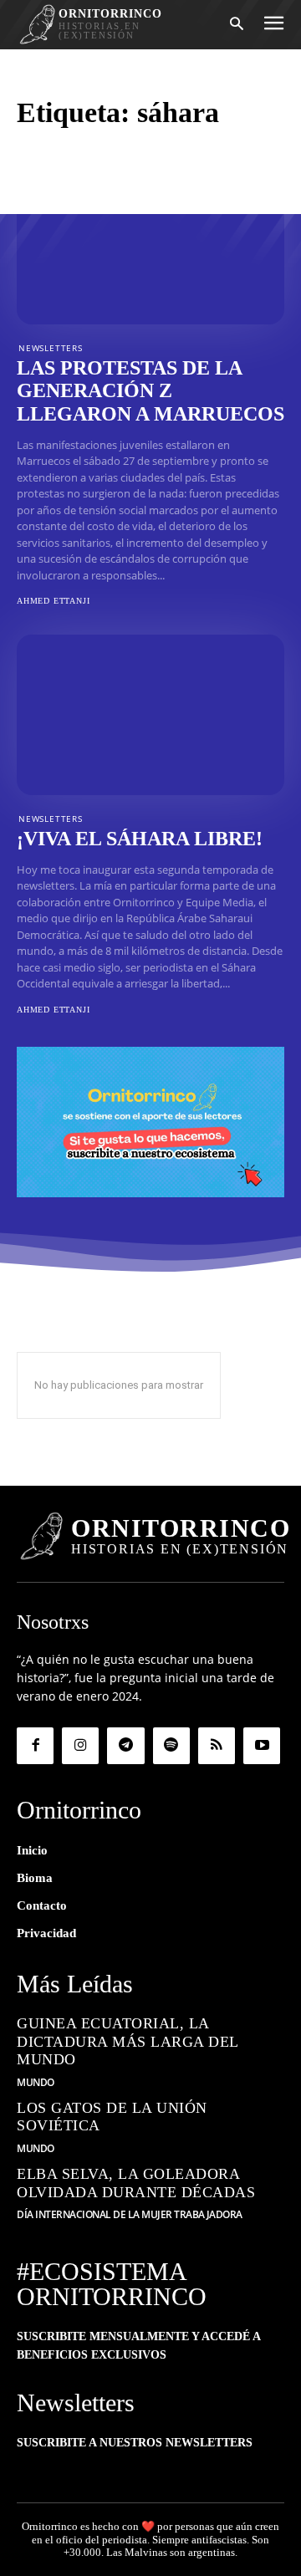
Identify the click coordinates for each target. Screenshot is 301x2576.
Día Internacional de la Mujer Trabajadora (130, 2215)
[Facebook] (35, 1746)
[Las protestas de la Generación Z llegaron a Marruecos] (150, 244)
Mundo (36, 2083)
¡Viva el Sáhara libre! (140, 839)
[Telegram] (125, 1746)
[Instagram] (80, 1746)
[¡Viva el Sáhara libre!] (150, 715)
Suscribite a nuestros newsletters (135, 2443)
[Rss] (217, 1746)
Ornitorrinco (50, 2526)
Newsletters (51, 348)
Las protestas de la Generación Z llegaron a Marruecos (150, 391)
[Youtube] (262, 1746)
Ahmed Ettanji (53, 601)
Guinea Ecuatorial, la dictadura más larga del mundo (128, 2041)
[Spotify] (171, 1746)
